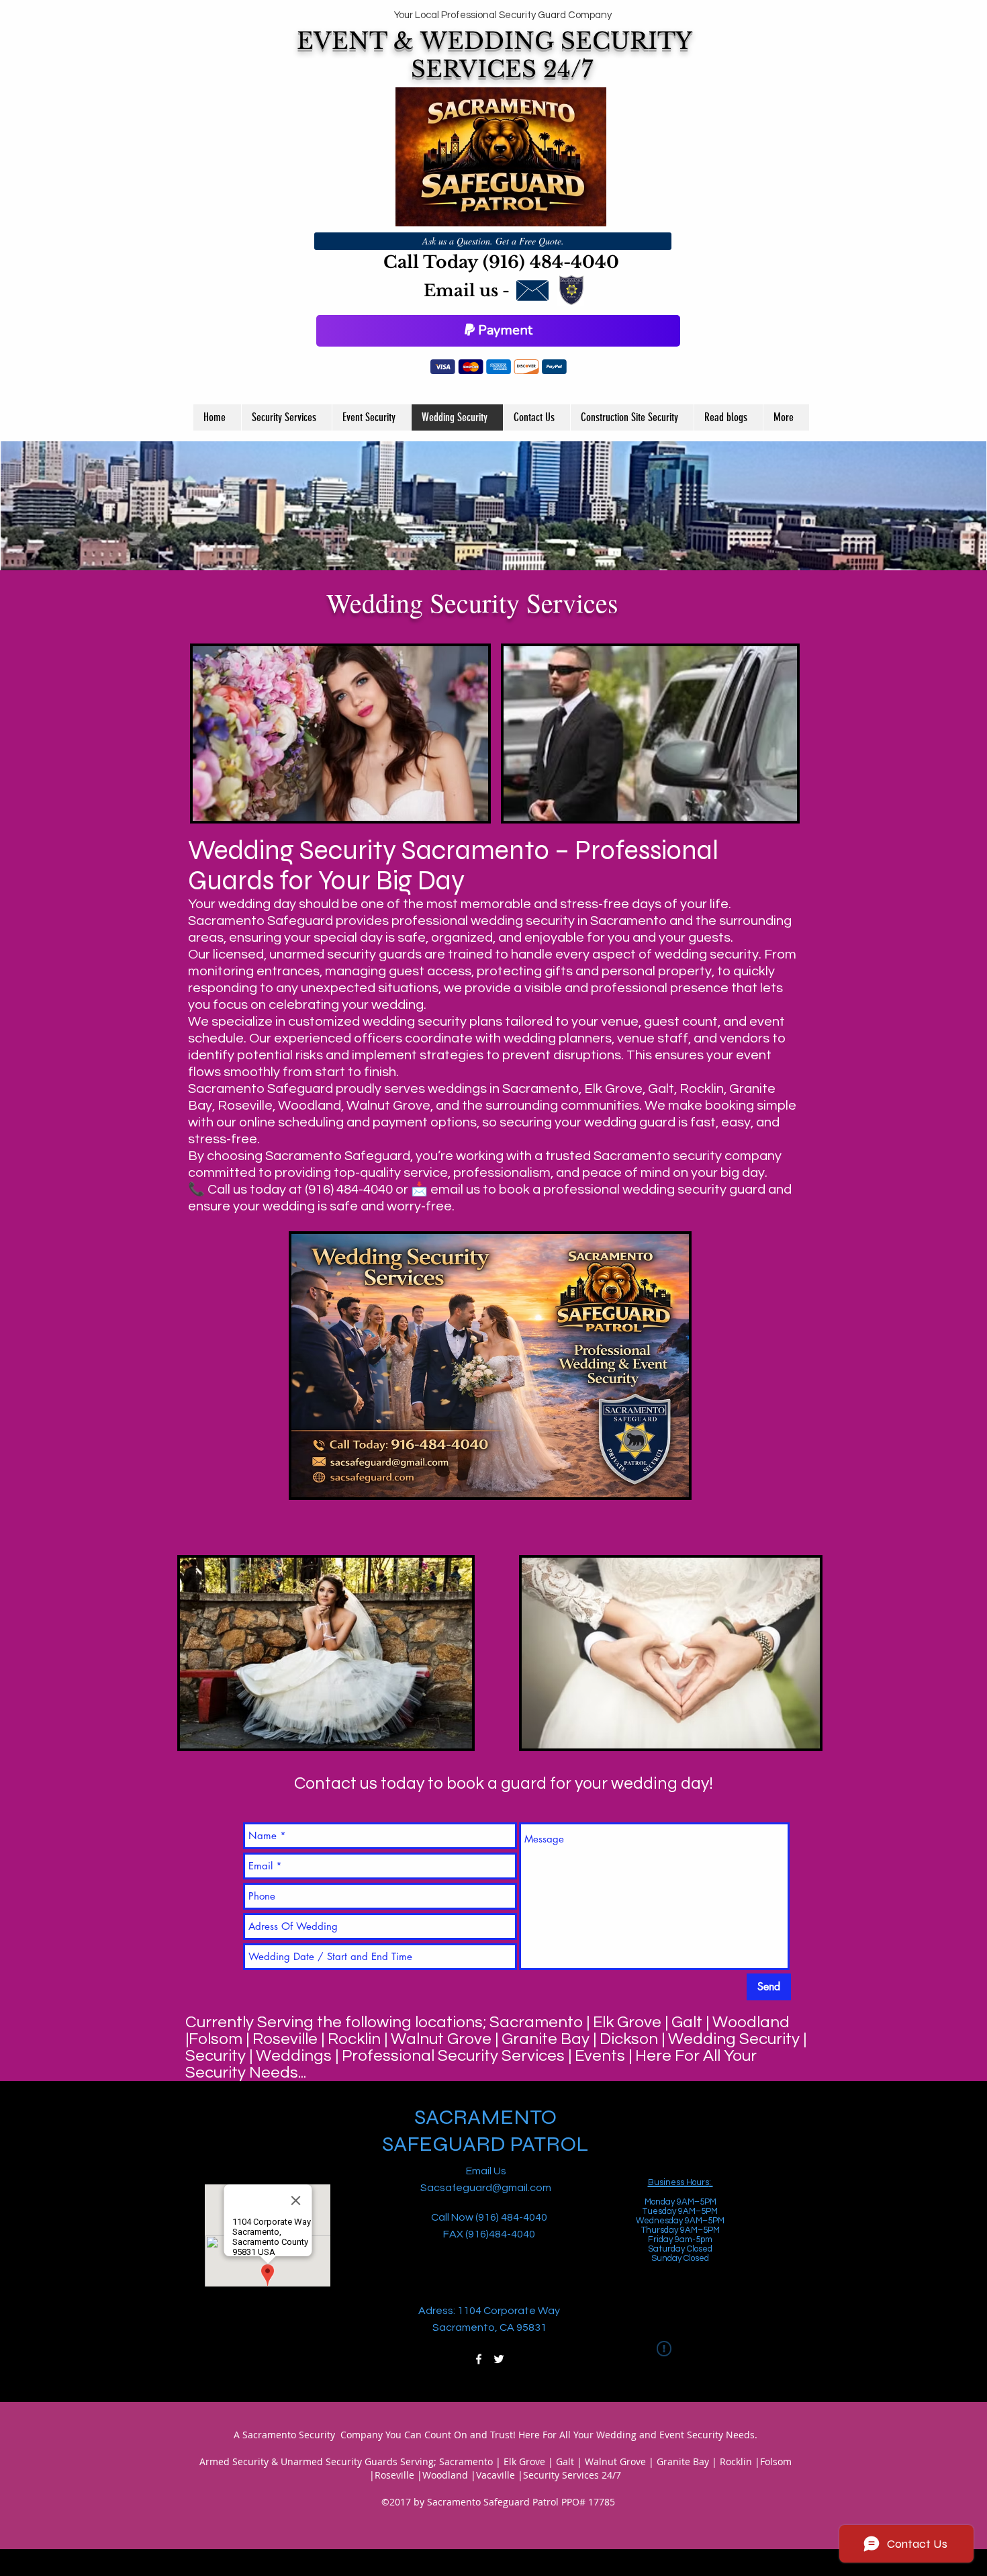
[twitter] (499, 2359)
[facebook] (479, 2359)
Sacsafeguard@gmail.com (486, 2188)
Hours (697, 2182)
